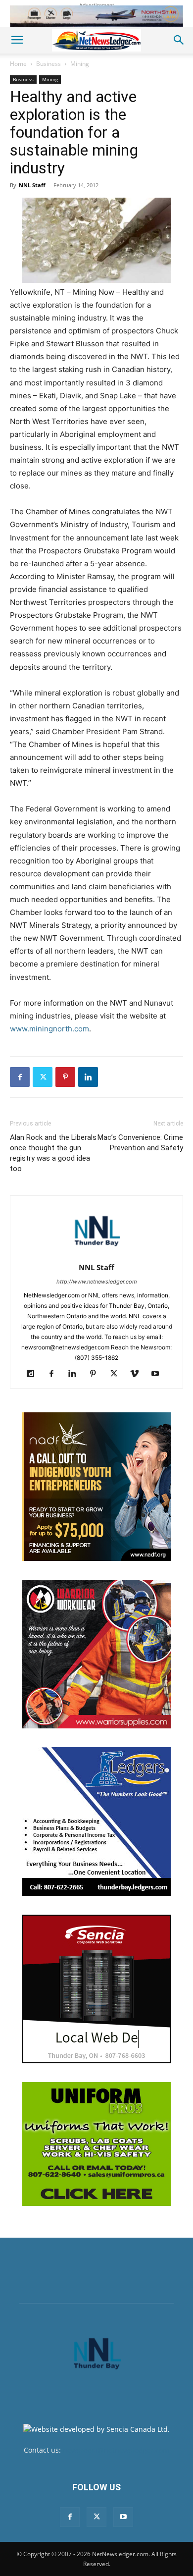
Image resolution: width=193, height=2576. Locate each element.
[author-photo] (96, 1254)
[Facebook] (20, 1077)
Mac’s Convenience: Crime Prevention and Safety (140, 1143)
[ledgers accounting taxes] (96, 1822)
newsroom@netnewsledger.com (116, 2450)
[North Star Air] (96, 16)
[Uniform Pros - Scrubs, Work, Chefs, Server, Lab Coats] (96, 2144)
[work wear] (96, 1654)
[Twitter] (43, 1077)
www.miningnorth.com (49, 1029)
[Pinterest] (65, 1077)
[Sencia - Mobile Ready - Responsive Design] (96, 1989)
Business (48, 64)
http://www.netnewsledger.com (97, 1282)
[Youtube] (159, 1374)
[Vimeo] (138, 1374)
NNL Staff (32, 185)
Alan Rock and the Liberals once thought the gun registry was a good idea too (53, 1153)
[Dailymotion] (34, 1374)
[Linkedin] (88, 1077)
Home (18, 64)
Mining (80, 64)
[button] (17, 40)
